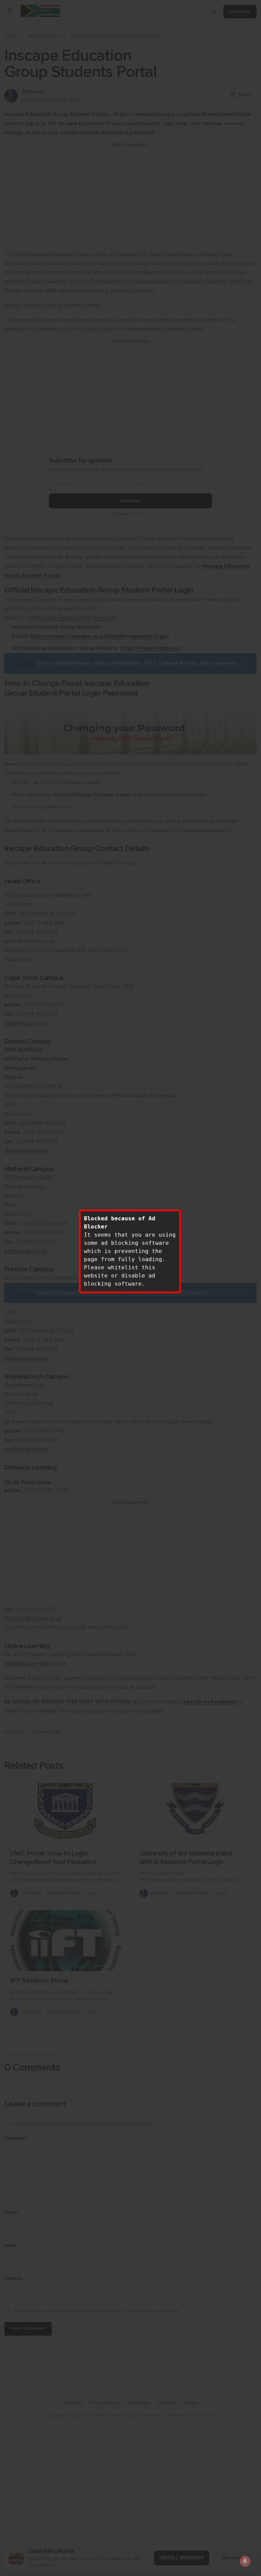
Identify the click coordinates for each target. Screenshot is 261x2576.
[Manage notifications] (245, 2561)
